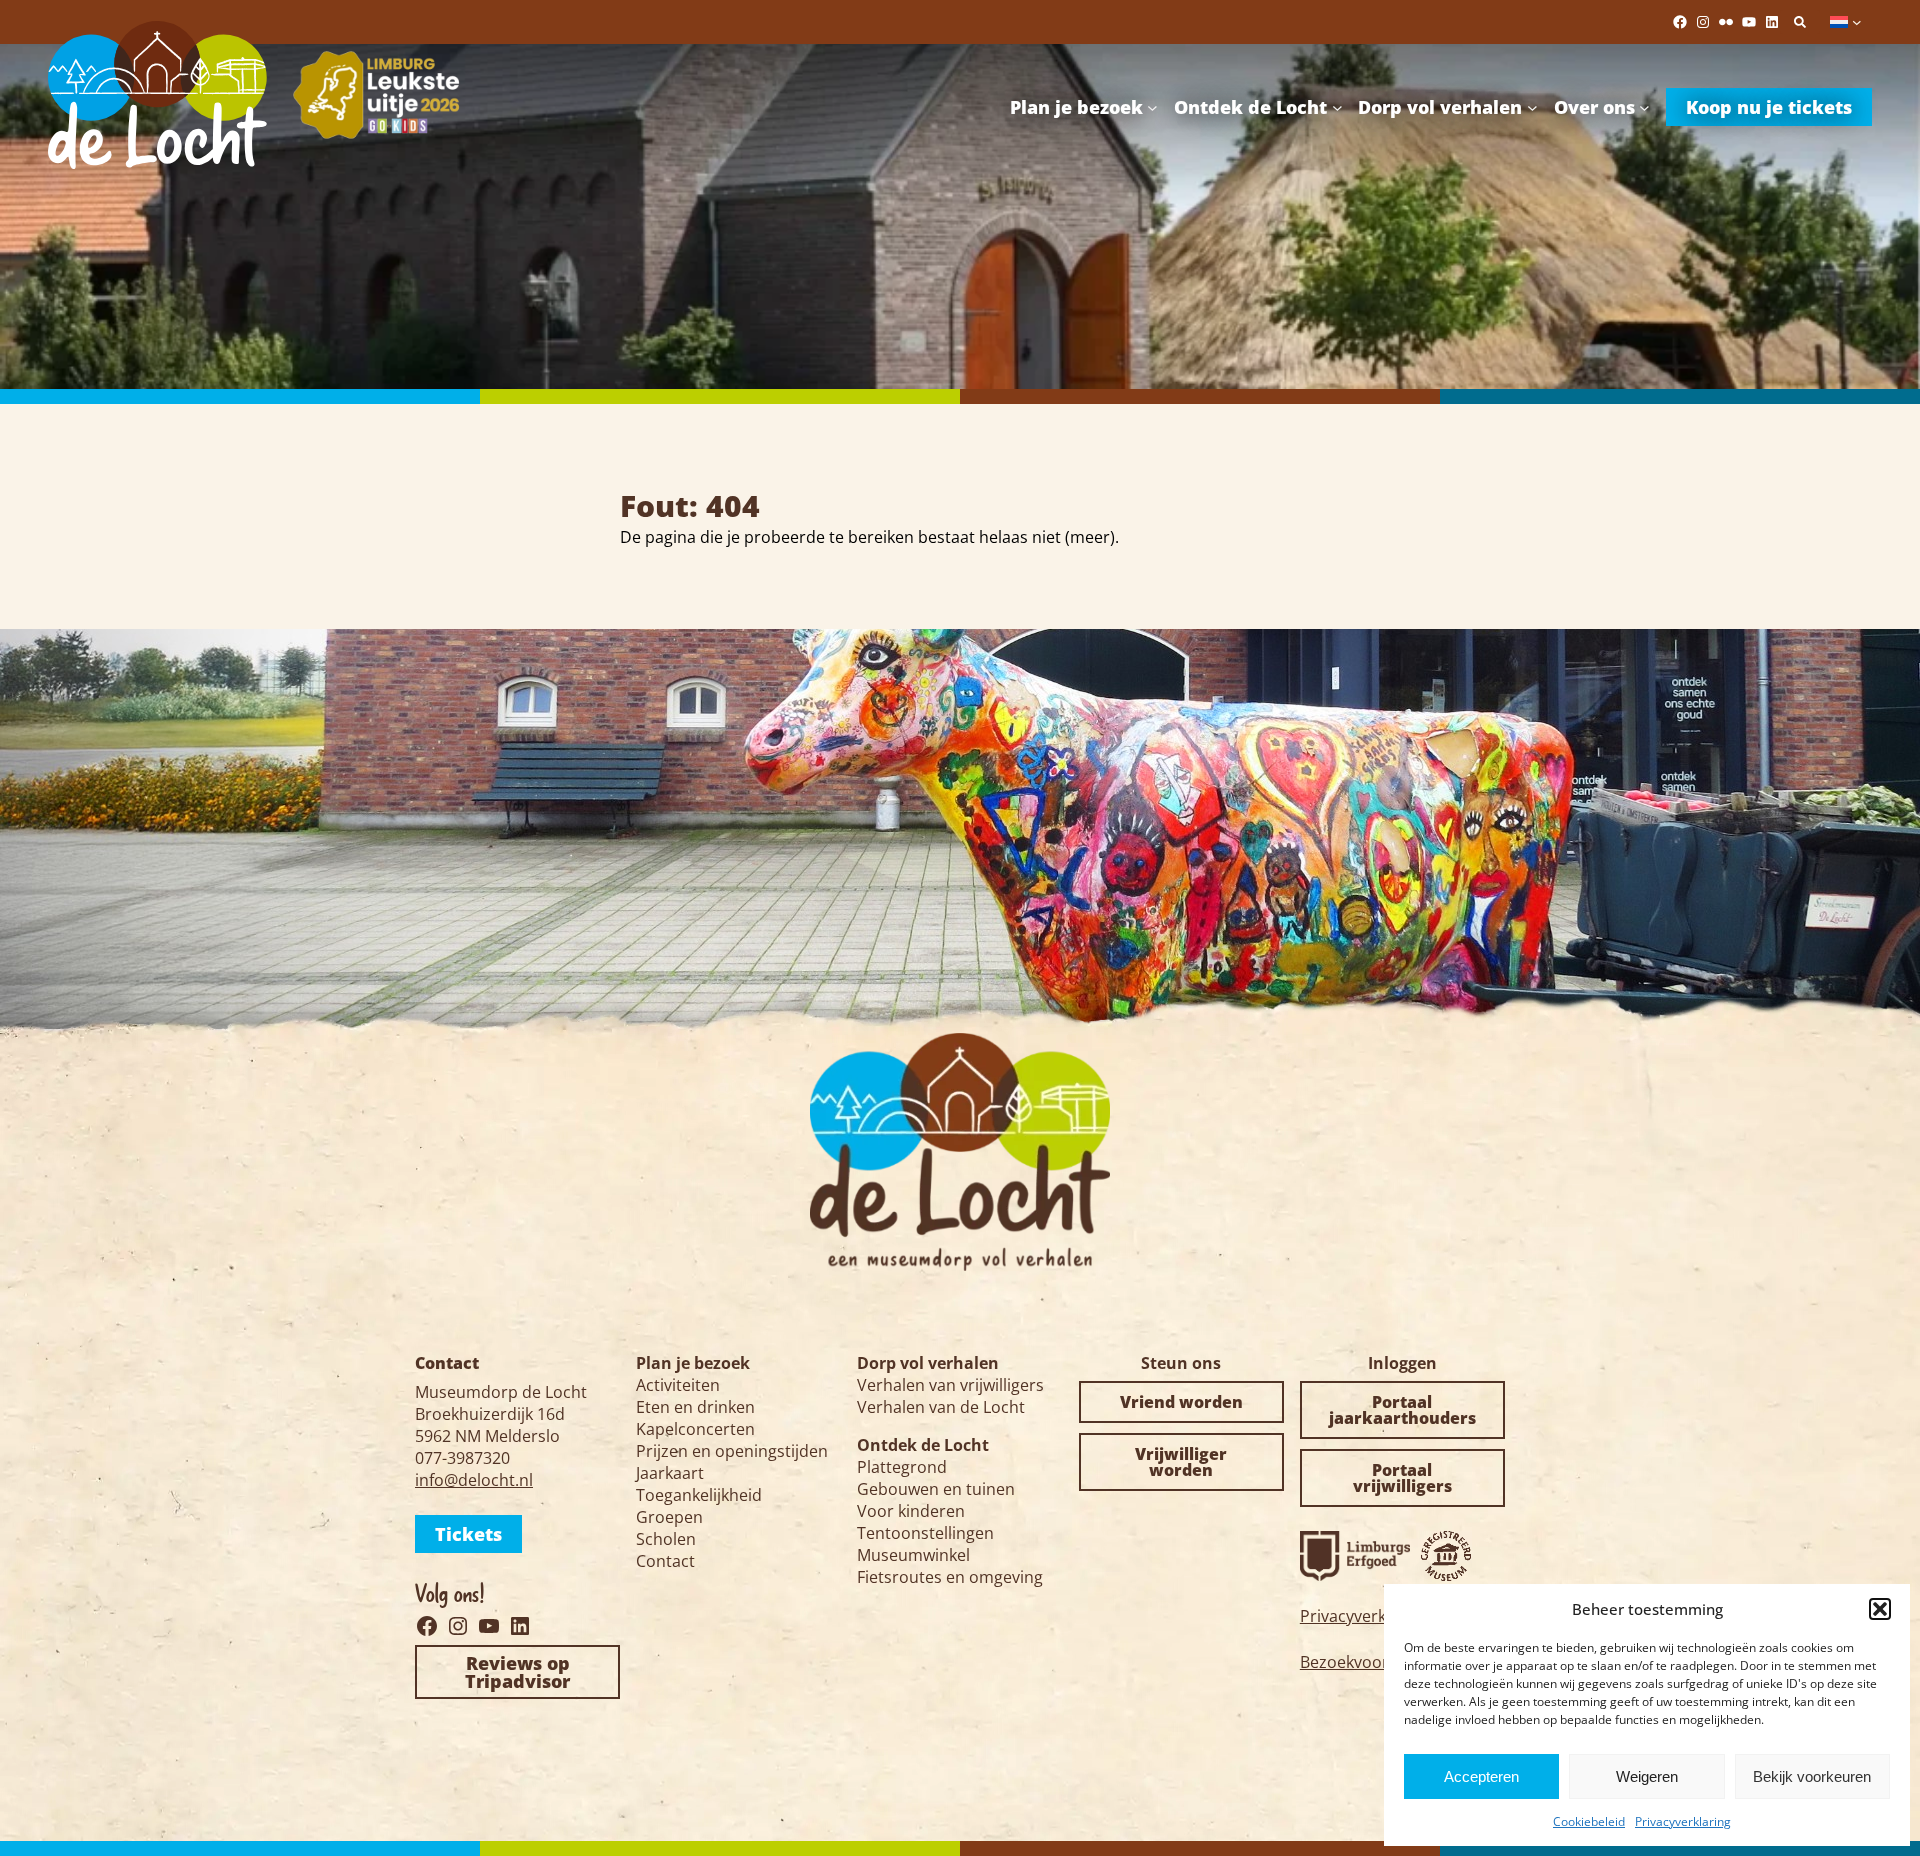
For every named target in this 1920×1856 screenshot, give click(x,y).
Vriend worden (1181, 1402)
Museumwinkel (913, 1555)
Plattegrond (902, 1467)
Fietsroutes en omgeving (950, 1577)
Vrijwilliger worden (1181, 1462)
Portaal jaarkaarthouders (1402, 1410)
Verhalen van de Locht (941, 1407)
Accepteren (1481, 1776)
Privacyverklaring (1683, 1821)
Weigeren (1647, 1776)
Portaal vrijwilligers (1402, 1478)
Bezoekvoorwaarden (1377, 1662)
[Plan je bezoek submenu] (1152, 106)
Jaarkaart (670, 1473)
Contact (665, 1561)
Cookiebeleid (1589, 1821)
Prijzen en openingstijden (732, 1451)
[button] (1880, 1609)
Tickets (468, 1534)
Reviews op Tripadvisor (517, 1672)
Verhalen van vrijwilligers (950, 1385)
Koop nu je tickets (1769, 107)
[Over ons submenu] (1644, 106)
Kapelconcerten (695, 1429)
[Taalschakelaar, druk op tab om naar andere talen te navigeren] (1846, 22)
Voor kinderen (911, 1511)
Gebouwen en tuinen (936, 1489)
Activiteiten (678, 1385)
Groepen (669, 1517)
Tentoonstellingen (925, 1533)
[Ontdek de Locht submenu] (1337, 106)
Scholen (666, 1539)
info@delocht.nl (474, 1480)
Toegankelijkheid (699, 1495)
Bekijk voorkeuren (1812, 1776)
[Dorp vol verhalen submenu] (1532, 106)
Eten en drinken (695, 1407)
